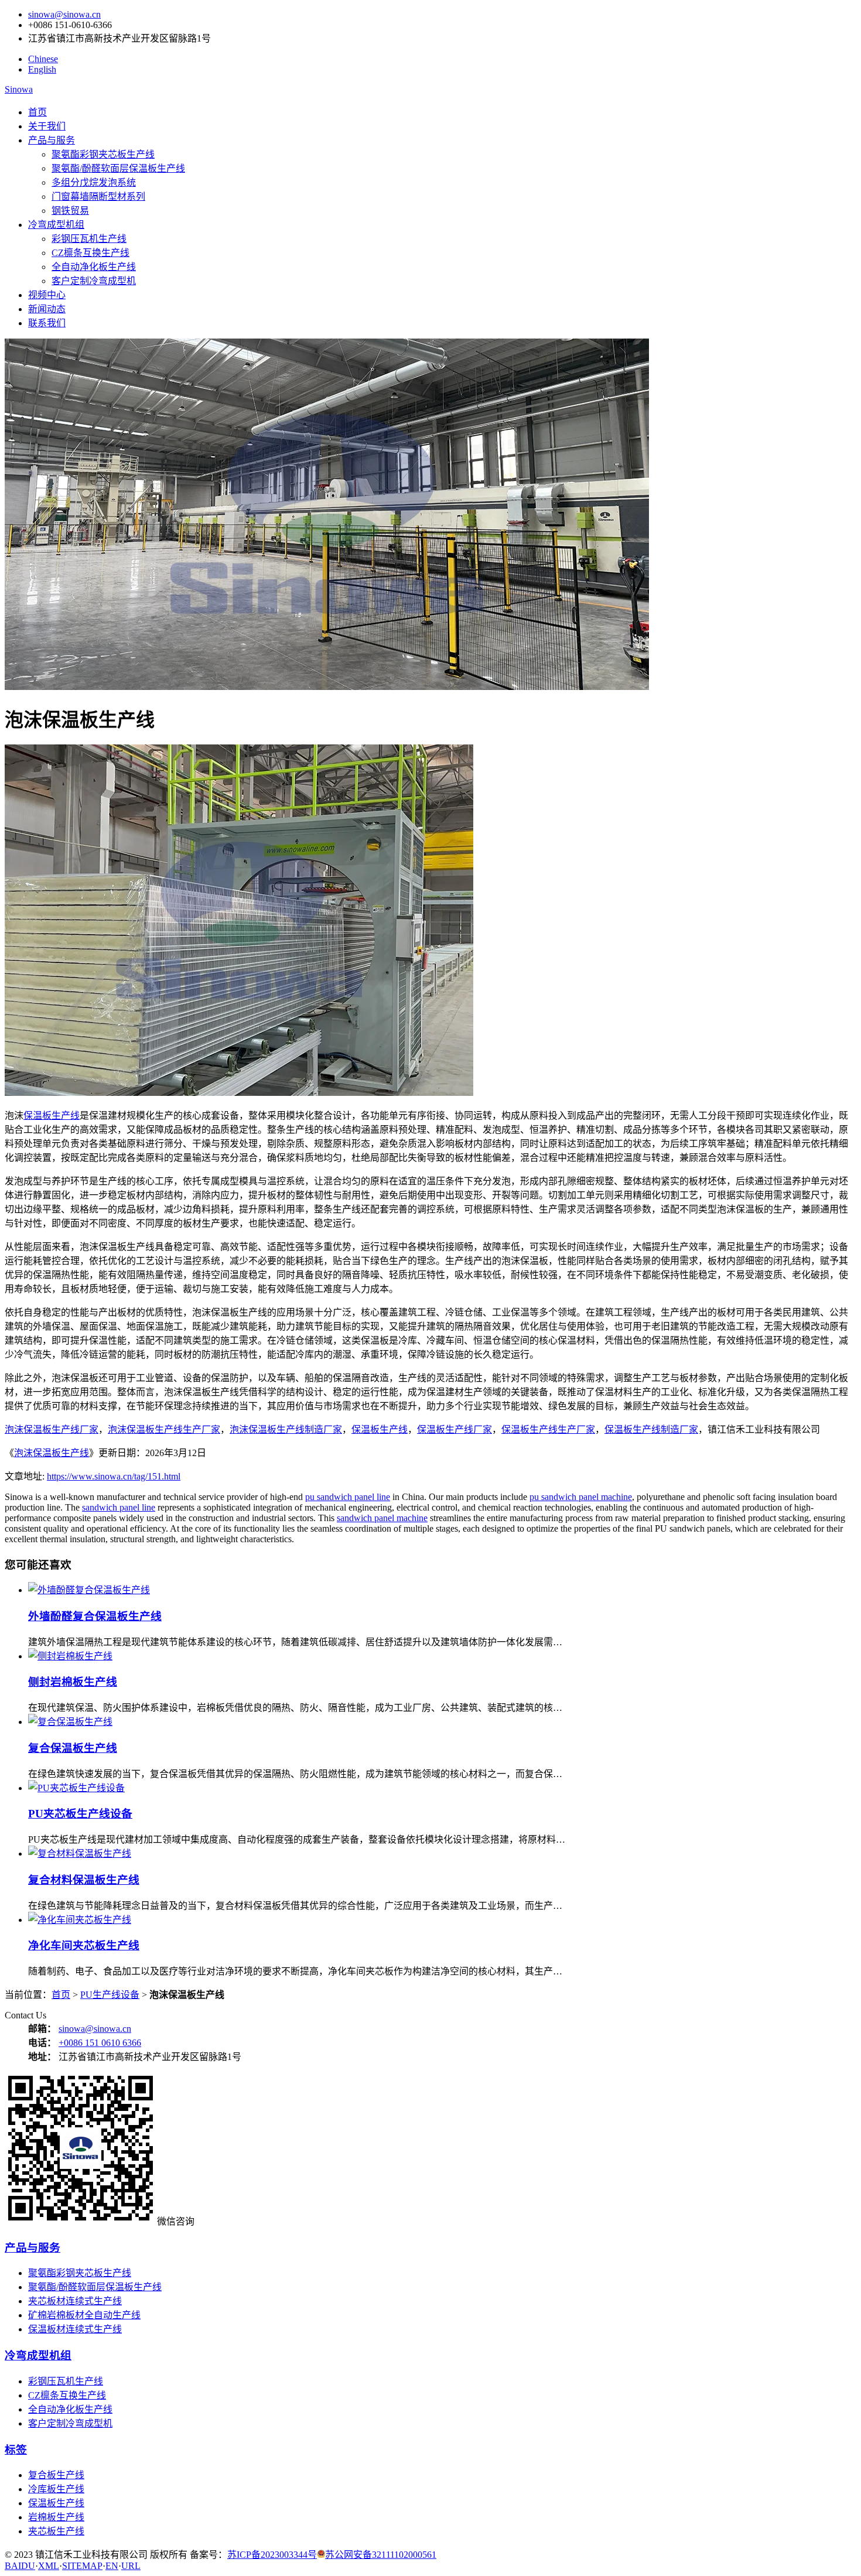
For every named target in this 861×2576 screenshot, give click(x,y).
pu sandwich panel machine (581, 1497)
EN (112, 2566)
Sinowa (19, 89)
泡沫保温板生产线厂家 (52, 1429)
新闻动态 (47, 309)
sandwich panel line (119, 1507)
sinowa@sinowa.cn (64, 14)
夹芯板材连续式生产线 (75, 2301)
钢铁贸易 (70, 211)
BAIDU (20, 2566)
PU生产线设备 (110, 1995)
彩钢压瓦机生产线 (89, 239)
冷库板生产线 (56, 2489)
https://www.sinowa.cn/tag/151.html (114, 1476)
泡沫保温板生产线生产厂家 (164, 1429)
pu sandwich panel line (348, 1497)
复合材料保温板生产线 (84, 1880)
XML (49, 2566)
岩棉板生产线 (56, 2517)
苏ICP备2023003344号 (272, 2555)
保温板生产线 (52, 1116)
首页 (37, 112)
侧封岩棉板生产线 (73, 1682)
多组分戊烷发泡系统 (94, 182)
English (42, 69)
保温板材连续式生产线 (75, 2329)
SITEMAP (82, 2566)
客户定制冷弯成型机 (94, 281)
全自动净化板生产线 (94, 267)
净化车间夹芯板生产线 (84, 1945)
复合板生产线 (56, 2475)
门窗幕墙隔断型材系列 (98, 197)
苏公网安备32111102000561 (381, 2555)
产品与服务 (52, 140)
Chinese (43, 59)
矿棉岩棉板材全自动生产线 (84, 2315)
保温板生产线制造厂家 (651, 1429)
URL (131, 2566)
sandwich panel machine (382, 1518)
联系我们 (47, 323)
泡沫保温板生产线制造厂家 (286, 1429)
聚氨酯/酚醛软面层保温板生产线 (118, 168)
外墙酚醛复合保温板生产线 (95, 1616)
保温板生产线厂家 (455, 1429)
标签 (16, 2450)
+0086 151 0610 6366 (100, 2043)
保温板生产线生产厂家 (548, 1429)
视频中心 (47, 295)
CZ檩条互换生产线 (90, 253)
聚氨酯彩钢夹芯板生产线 (103, 154)
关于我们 (47, 126)
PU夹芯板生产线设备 (80, 1814)
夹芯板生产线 (56, 2531)
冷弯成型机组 (56, 225)
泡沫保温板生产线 (52, 1453)
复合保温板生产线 (73, 1748)
